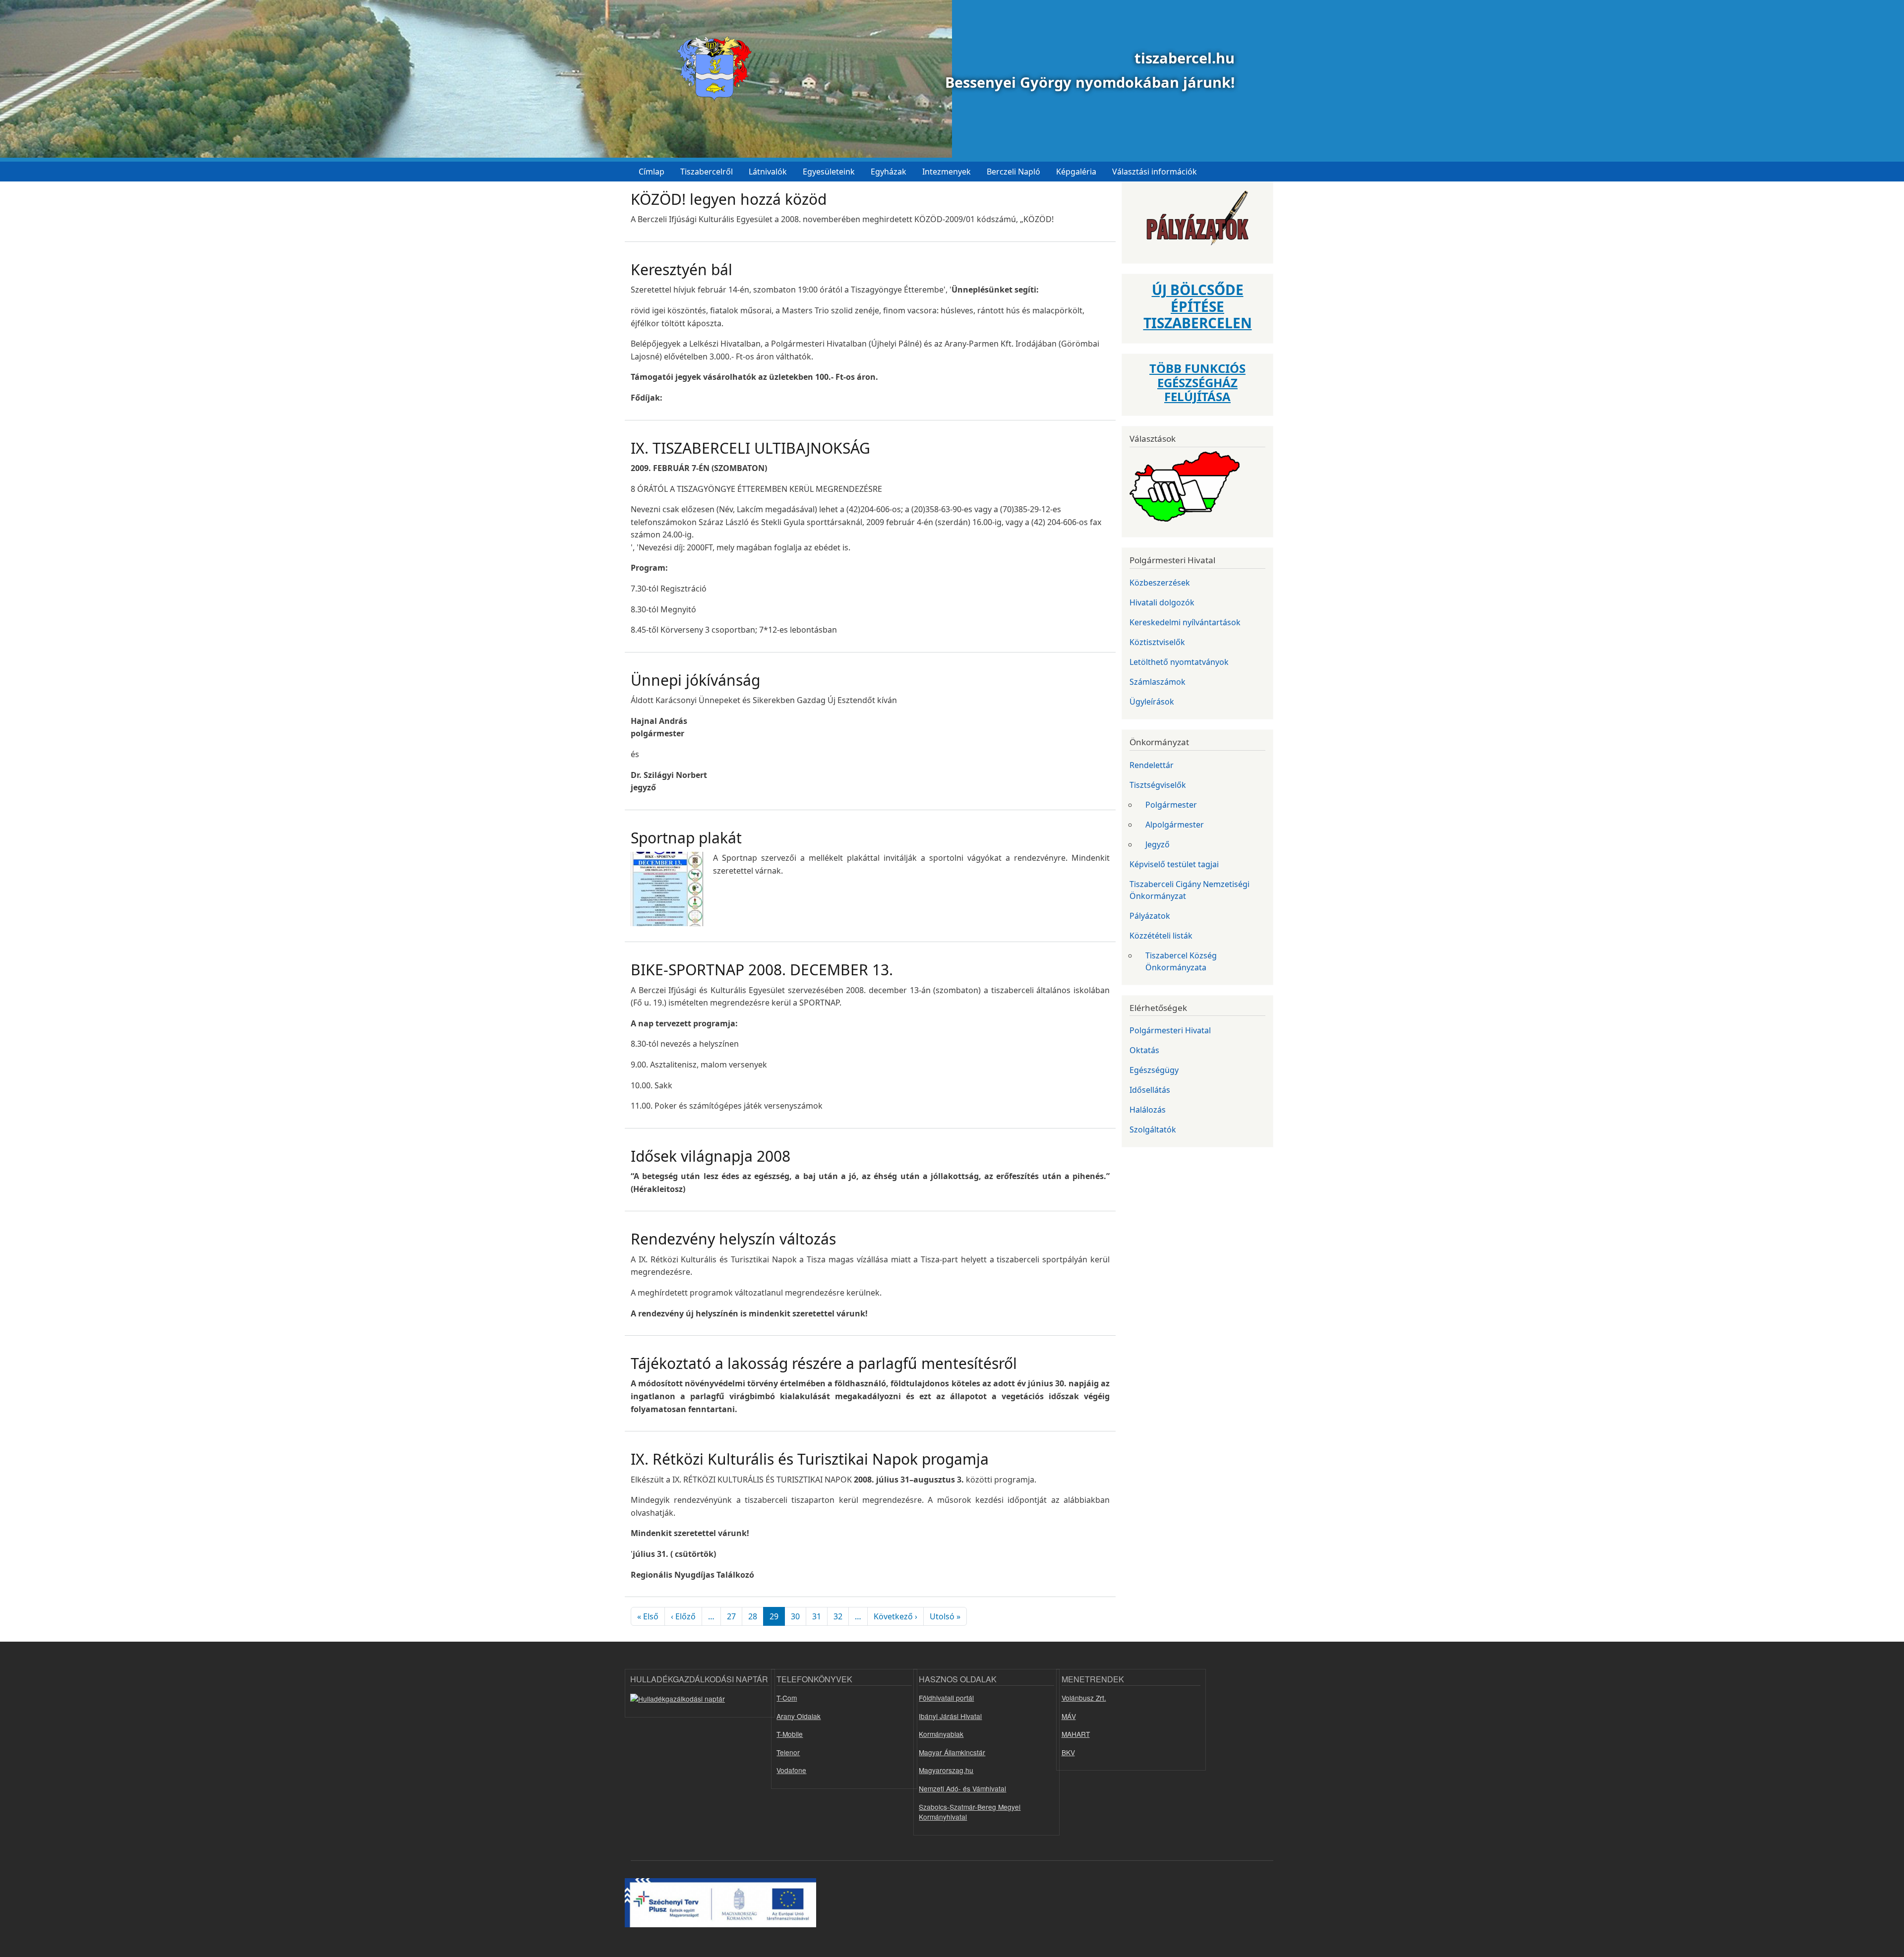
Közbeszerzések (1160, 583)
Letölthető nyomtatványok (1179, 662)
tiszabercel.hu (1185, 58)
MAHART (1076, 1734)
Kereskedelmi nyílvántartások (1185, 622)
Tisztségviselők (1158, 785)
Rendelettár (1152, 765)
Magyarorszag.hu (946, 1770)
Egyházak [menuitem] (889, 172)
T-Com (787, 1698)
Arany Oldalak (799, 1716)
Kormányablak (941, 1734)
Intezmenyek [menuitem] (947, 172)
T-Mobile (790, 1734)
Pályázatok (1150, 916)
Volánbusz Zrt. (1084, 1698)
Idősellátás (1150, 1090)
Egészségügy (1154, 1070)
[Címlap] (711, 69)
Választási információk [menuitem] (1155, 172)
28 (753, 1616)
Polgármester (1171, 805)
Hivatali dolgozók (1162, 602)
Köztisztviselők (1157, 642)
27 (731, 1616)
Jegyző (1158, 844)
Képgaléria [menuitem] (1076, 172)
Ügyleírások (1152, 702)
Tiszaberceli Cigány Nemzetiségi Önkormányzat (1190, 890)
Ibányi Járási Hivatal (950, 1716)
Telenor (788, 1752)
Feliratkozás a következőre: (635, 1638)
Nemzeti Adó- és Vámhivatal (962, 1788)
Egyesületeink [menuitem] (829, 172)
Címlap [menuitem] (652, 172)
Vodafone (791, 1770)
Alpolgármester (1175, 825)
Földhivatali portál (946, 1698)
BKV (1068, 1752)
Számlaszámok (1158, 682)
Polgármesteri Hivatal (1170, 1030)
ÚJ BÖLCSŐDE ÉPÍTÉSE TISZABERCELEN (1198, 306)
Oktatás (1144, 1050)
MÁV (1069, 1716)
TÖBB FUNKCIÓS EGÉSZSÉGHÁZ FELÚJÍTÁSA (1197, 383)
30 (795, 1616)
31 (817, 1616)
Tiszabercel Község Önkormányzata (1181, 961)
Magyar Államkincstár (952, 1752)
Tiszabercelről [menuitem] (707, 172)
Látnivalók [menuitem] (768, 172)
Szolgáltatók (1153, 1129)
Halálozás (1148, 1110)
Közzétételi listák (1161, 936)
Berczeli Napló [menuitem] (1013, 172)
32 (838, 1616)
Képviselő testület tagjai (1174, 864)
